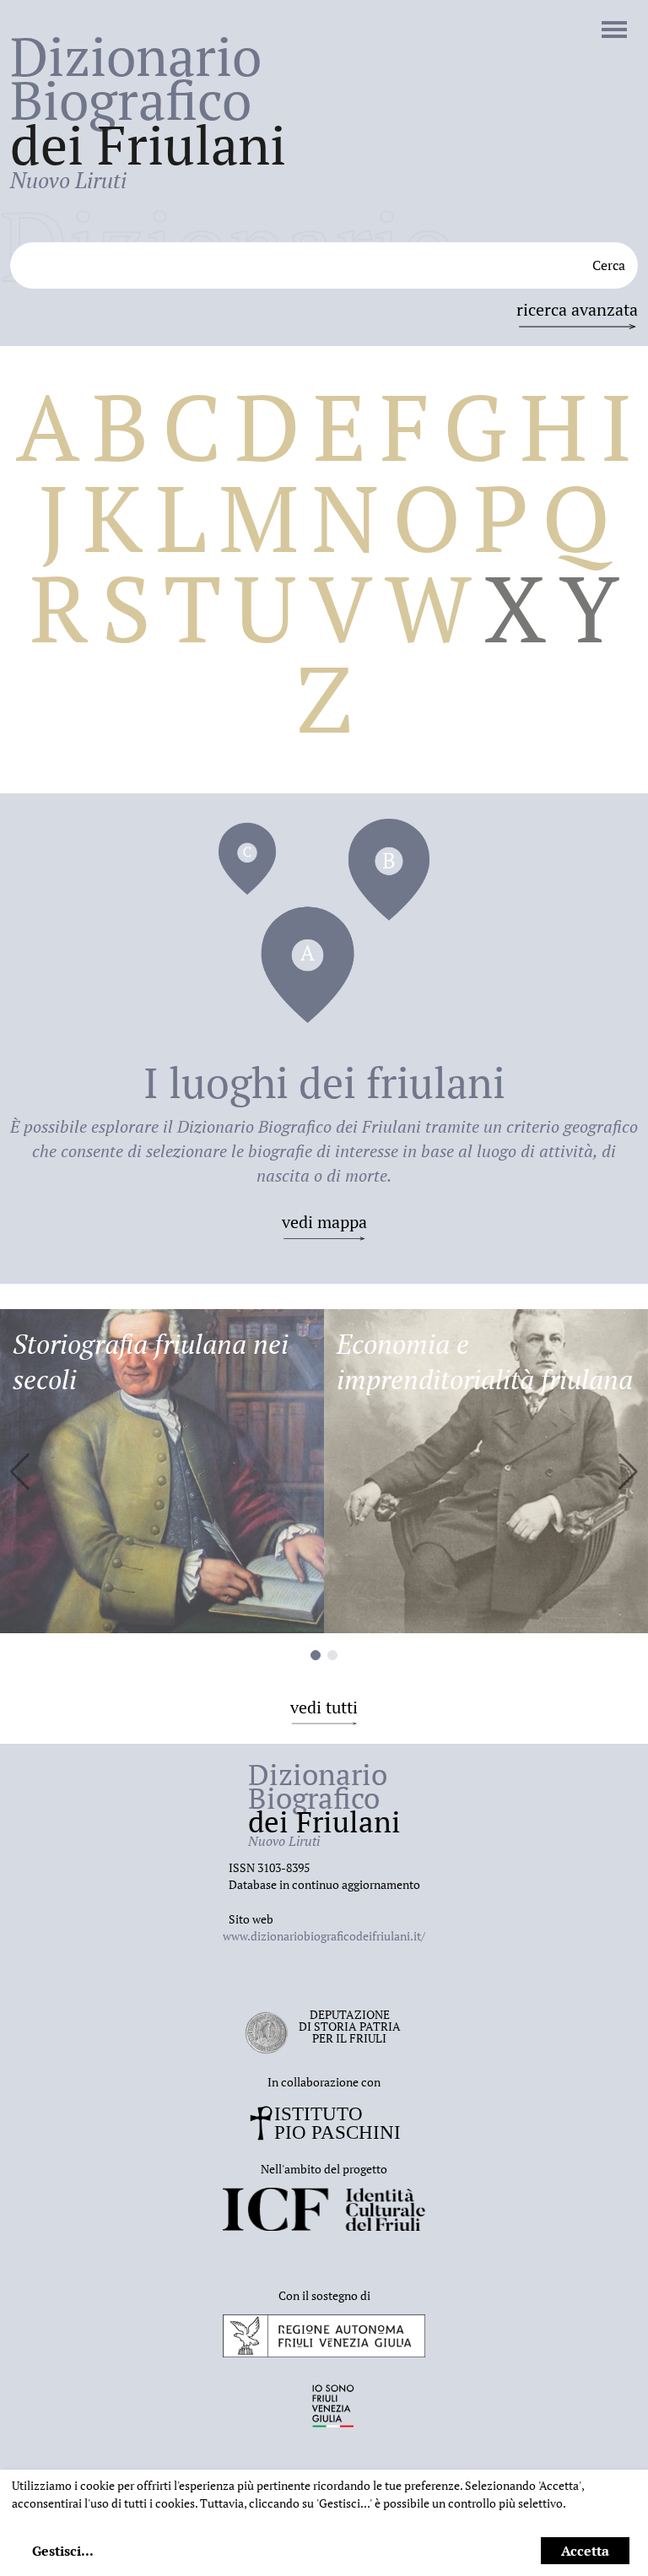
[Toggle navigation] (614, 31)
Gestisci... (63, 2551)
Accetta (585, 2551)
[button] (628, 1472)
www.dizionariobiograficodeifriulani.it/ (324, 1936)
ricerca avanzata (577, 309)
